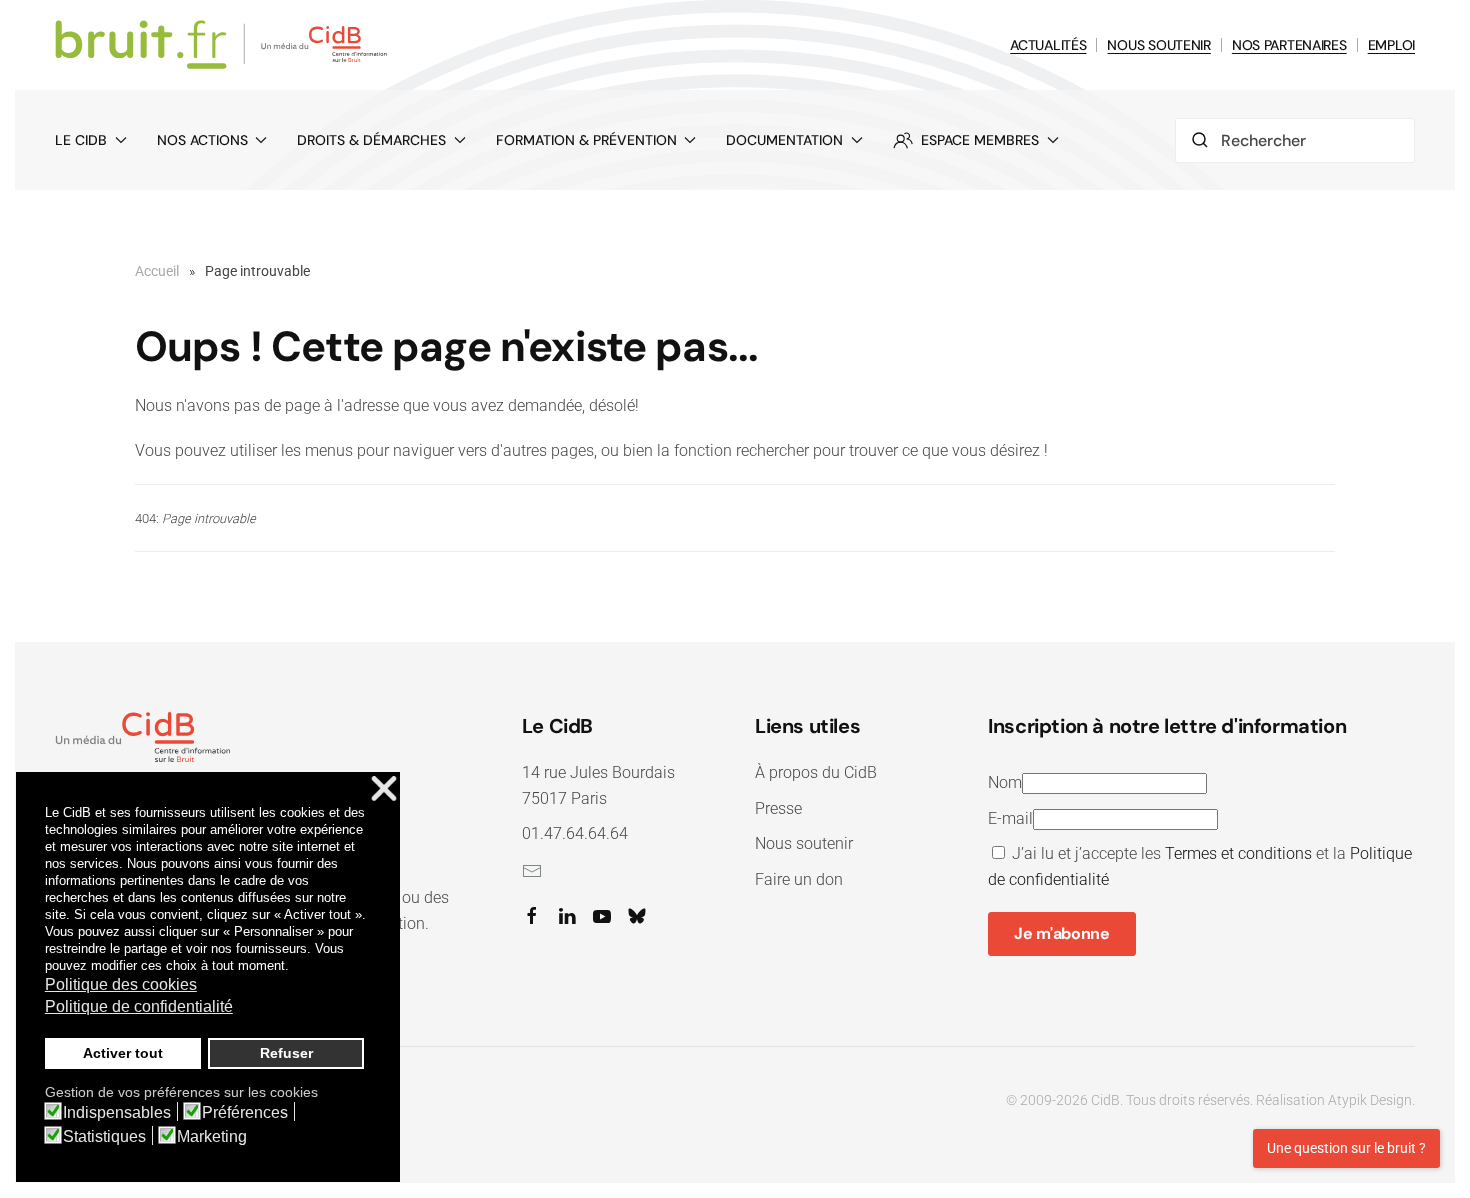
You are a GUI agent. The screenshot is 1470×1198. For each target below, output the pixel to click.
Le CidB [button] (81, 140)
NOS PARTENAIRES (1289, 45)
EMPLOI (1391, 45)
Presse (778, 808)
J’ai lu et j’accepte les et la (1200, 866)
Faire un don (799, 879)
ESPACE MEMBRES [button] (980, 140)
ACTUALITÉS (1048, 45)
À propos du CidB (816, 772)
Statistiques (104, 1137)
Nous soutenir (804, 843)
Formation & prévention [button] (586, 140)
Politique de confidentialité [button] (139, 1006)
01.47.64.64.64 (575, 833)
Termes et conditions (1238, 853)
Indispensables (117, 1113)
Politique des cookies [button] (121, 984)
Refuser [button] (286, 1053)
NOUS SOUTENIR (1158, 45)
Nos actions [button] (202, 140)
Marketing (212, 1137)
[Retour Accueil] (224, 45)
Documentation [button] (784, 140)
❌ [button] (384, 789)
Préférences (245, 1113)
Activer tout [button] (123, 1053)
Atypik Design (1370, 1100)
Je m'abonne (1061, 933)
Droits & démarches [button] (371, 140)
